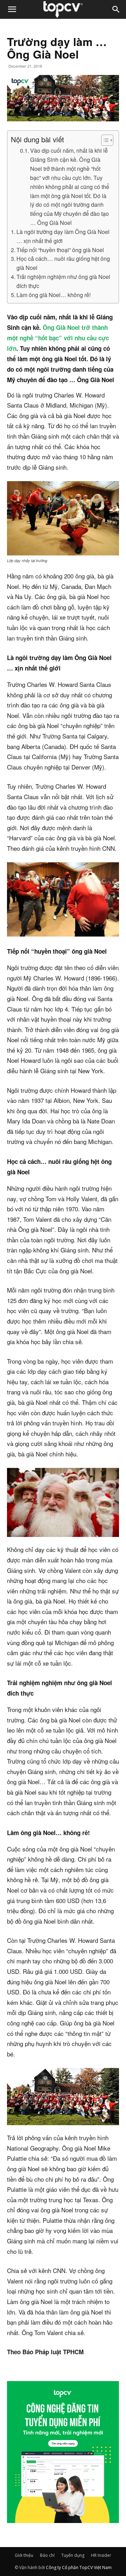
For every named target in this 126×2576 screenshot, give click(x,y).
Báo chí (47, 2555)
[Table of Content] (107, 140)
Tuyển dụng (73, 2555)
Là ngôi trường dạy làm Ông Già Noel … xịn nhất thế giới (63, 236)
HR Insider (101, 2555)
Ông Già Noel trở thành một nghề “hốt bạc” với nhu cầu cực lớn (58, 338)
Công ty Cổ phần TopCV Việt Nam (79, 2567)
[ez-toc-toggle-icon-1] (104, 140)
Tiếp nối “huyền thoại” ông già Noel (60, 250)
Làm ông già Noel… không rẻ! (54, 295)
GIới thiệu (24, 2555)
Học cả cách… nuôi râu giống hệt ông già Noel (63, 263)
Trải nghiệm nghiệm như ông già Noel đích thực (63, 281)
